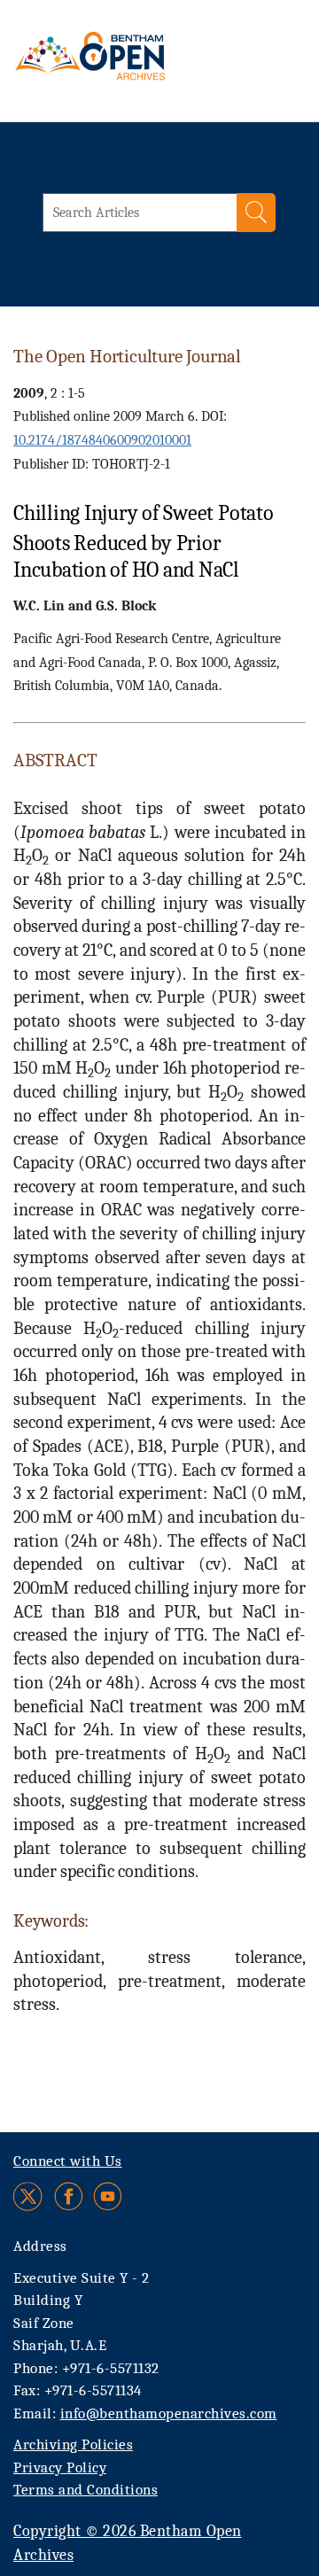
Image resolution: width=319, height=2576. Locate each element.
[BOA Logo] (122, 66)
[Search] (256, 213)
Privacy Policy (60, 2467)
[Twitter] (29, 2196)
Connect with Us (68, 2161)
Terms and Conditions (86, 2490)
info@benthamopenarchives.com (169, 2413)
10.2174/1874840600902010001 (102, 440)
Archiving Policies (73, 2444)
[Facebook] (69, 2196)
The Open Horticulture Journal (127, 356)
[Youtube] (108, 2196)
